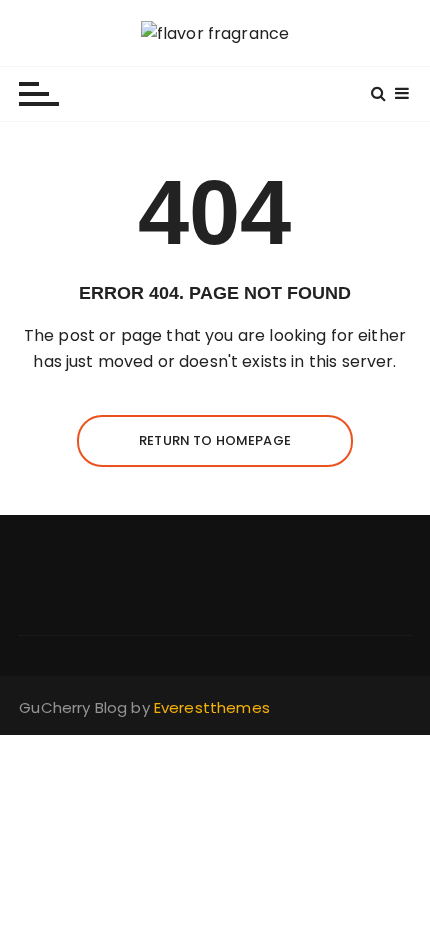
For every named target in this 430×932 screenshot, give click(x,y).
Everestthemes (212, 707)
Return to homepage (215, 440)
